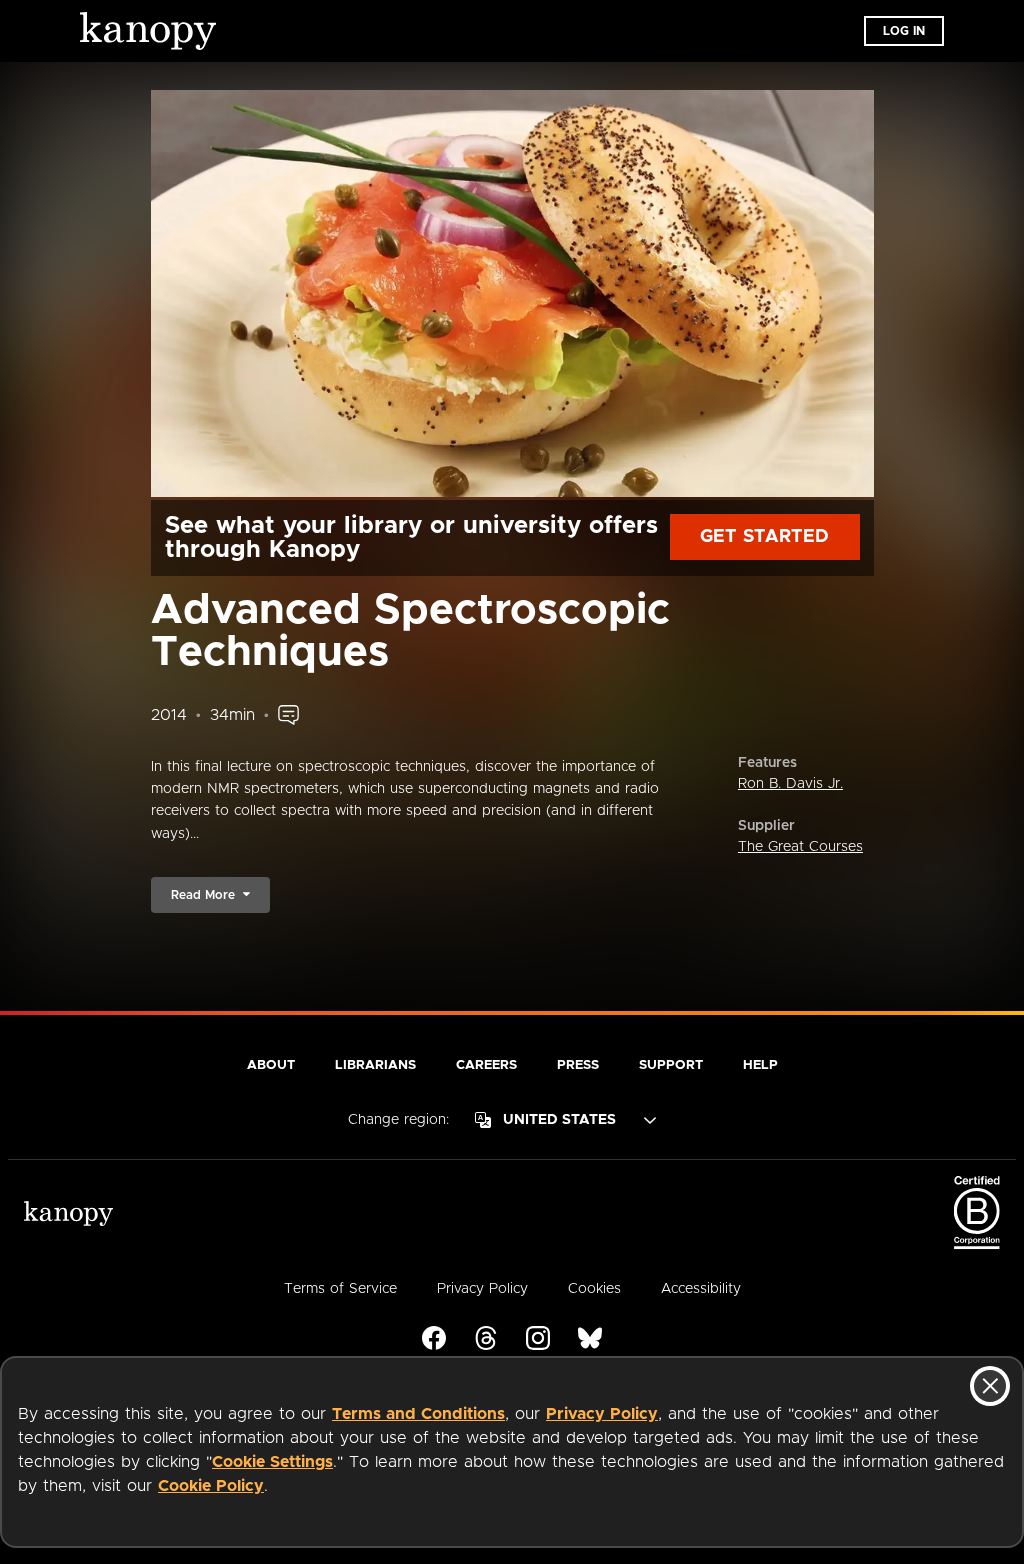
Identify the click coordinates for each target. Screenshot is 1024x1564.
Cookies (594, 1289)
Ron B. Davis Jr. (790, 784)
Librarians (375, 1065)
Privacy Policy (602, 1414)
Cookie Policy (211, 1486)
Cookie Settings (272, 1462)
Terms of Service (340, 1289)
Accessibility (701, 1289)
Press (578, 1065)
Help (760, 1065)
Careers (486, 1065)
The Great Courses (800, 847)
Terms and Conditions (418, 1414)
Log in (904, 31)
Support (671, 1065)
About (271, 1065)
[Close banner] (990, 1386)
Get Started (764, 537)
